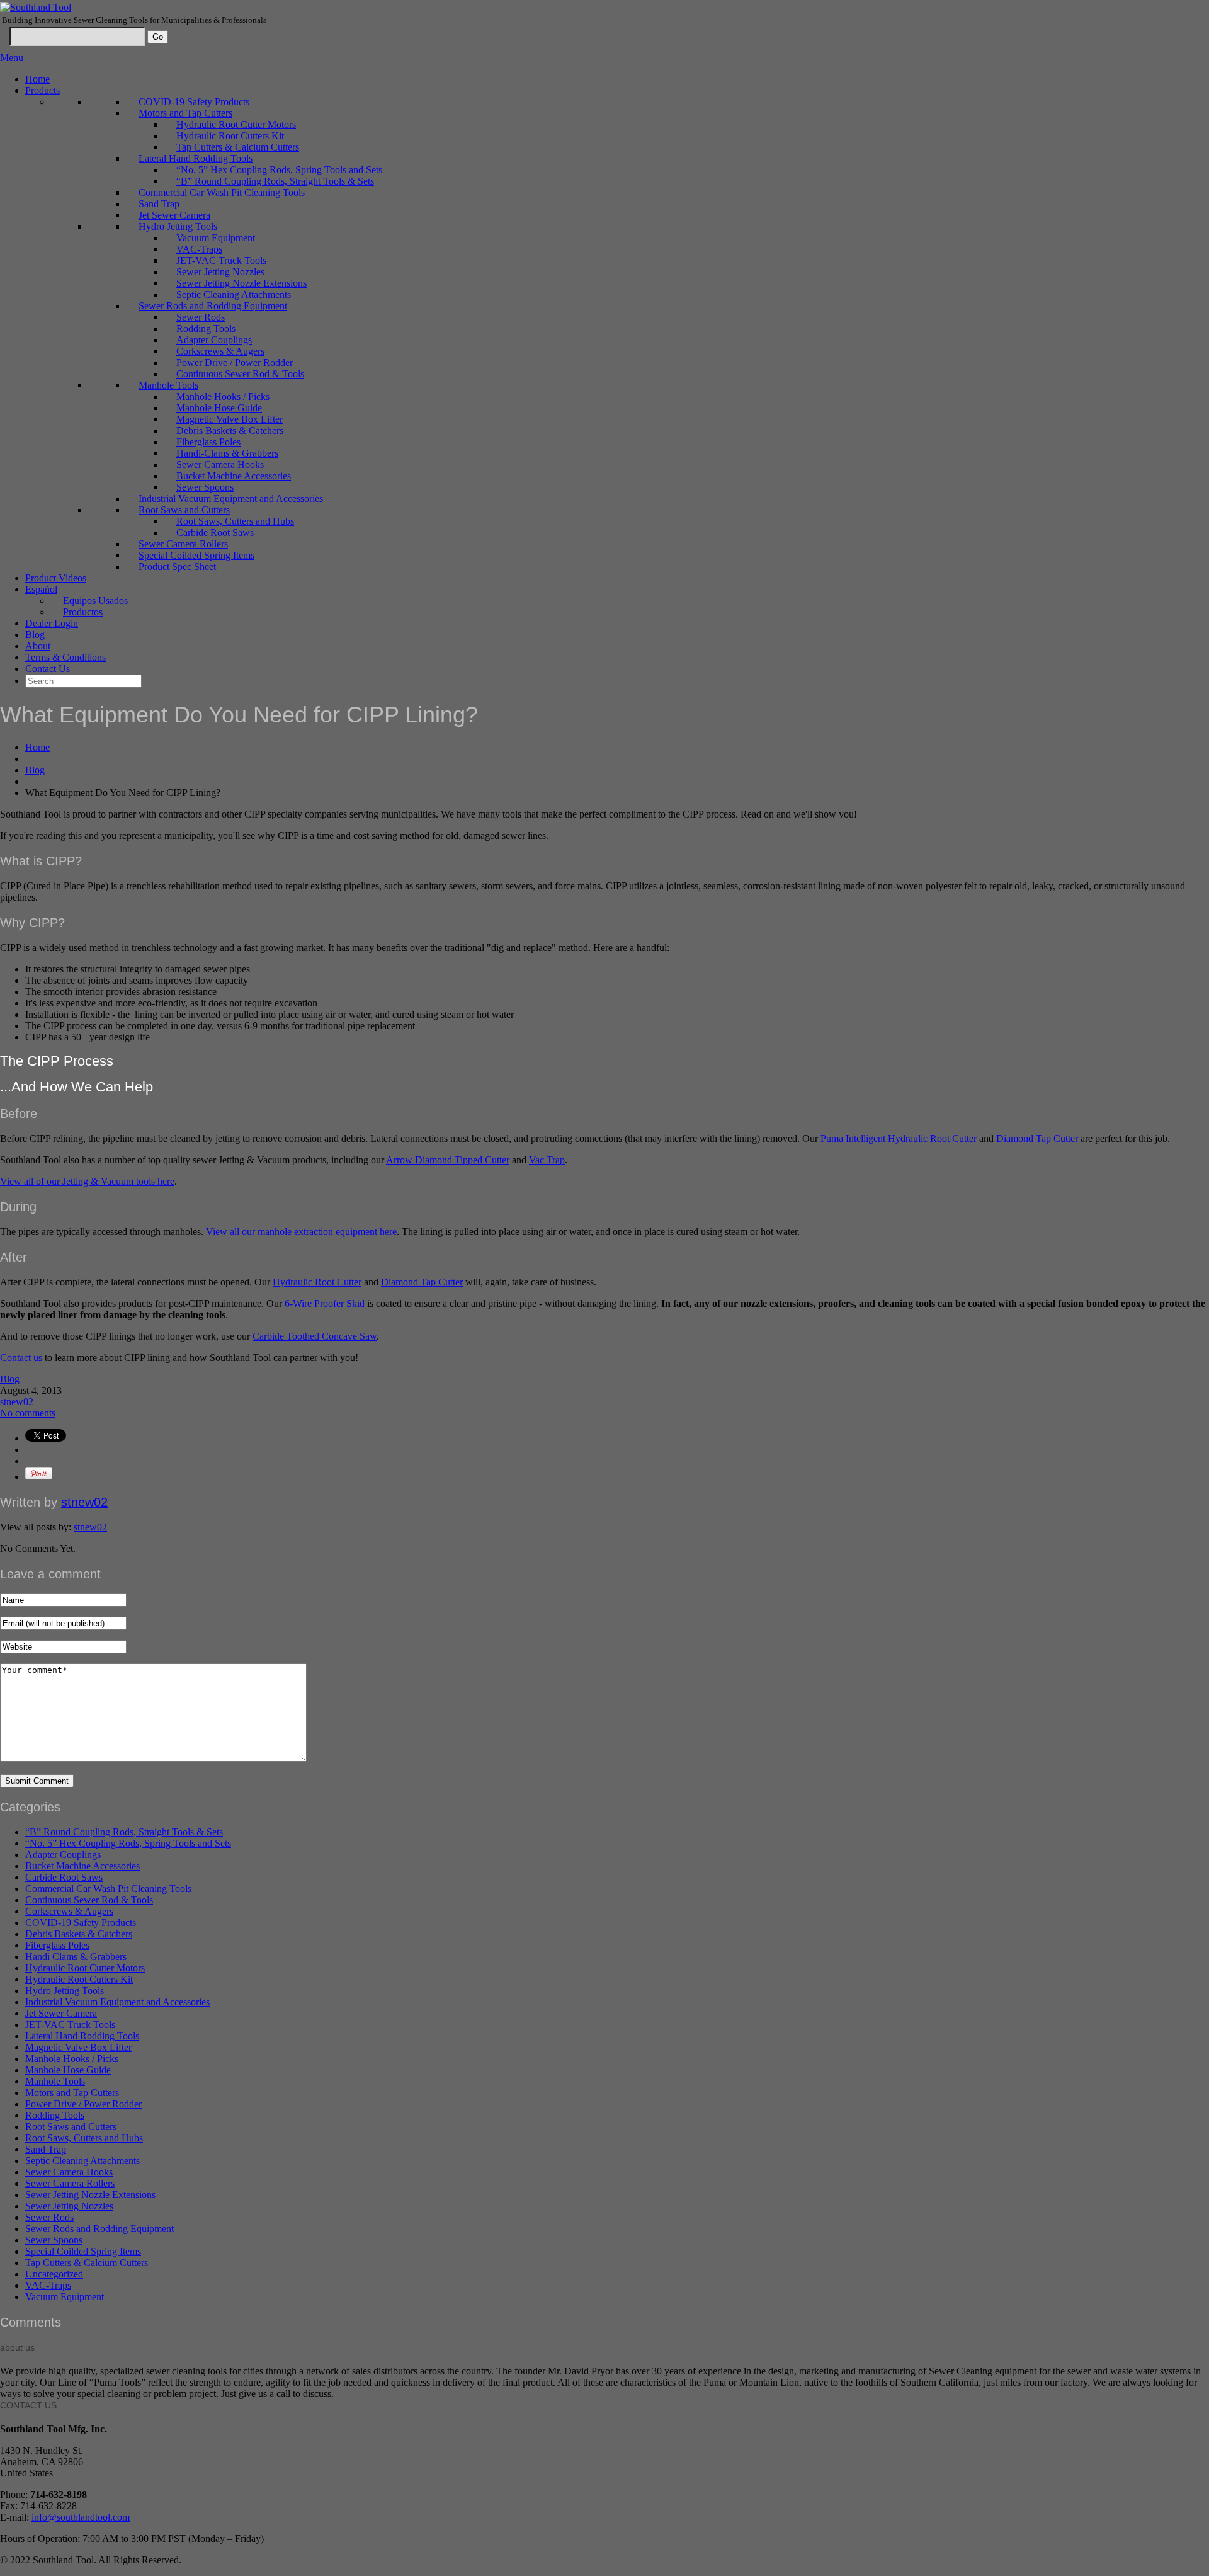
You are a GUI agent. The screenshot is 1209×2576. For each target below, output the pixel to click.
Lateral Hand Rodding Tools (196, 158)
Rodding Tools (206, 328)
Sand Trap (159, 204)
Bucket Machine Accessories (234, 476)
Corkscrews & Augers (220, 351)
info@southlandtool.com (81, 2517)
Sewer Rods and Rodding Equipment (213, 306)
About (38, 646)
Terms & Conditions (65, 657)
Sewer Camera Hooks (220, 464)
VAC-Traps (199, 249)
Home (37, 79)
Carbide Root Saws (215, 533)
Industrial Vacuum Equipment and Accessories (231, 499)
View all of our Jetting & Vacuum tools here (87, 1181)
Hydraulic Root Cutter (317, 1282)
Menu (12, 58)
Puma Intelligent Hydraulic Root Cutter (900, 1138)
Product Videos (56, 578)
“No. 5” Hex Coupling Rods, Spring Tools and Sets (279, 170)
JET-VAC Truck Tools (221, 260)
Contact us (21, 1358)
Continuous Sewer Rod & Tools (240, 374)
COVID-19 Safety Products (194, 102)
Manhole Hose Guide (219, 408)
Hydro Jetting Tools (178, 226)
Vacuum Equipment (216, 238)
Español (41, 589)
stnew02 (17, 1402)
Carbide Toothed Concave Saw (315, 1336)
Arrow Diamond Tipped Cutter (448, 1160)
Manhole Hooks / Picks (223, 396)
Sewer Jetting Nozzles (220, 272)
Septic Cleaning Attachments (234, 294)
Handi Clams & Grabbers (76, 1957)
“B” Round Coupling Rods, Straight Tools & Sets (275, 181)
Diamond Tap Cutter (1037, 1138)
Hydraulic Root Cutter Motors (236, 124)
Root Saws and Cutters (184, 510)
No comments (28, 1413)
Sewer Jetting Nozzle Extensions (241, 283)
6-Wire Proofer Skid (325, 1303)
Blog (35, 635)
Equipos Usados (95, 601)
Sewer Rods (201, 317)
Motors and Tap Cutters (185, 113)
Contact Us (48, 669)
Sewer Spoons (205, 487)
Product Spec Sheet (177, 567)
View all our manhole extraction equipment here (301, 1232)
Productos (83, 612)
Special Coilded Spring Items (196, 555)
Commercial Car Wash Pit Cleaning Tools (222, 192)
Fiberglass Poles (208, 442)
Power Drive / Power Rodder (235, 362)
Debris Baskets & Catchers (230, 430)
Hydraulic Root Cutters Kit (230, 136)
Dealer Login (52, 623)
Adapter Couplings (214, 340)
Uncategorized (54, 2274)
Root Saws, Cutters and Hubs (235, 521)
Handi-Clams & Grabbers (227, 453)
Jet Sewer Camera (174, 215)
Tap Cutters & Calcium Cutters (238, 147)
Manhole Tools (168, 385)
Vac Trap (547, 1160)
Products (43, 90)
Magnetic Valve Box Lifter (230, 419)
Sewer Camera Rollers (183, 544)
